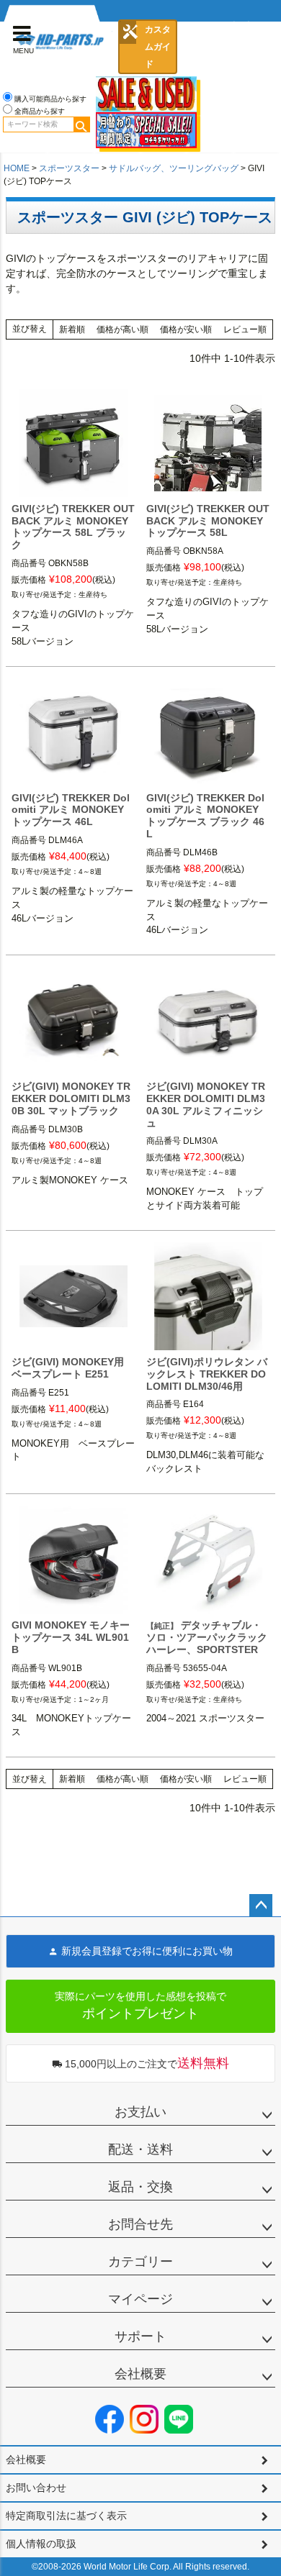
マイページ (140, 2299)
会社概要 (140, 2374)
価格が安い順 (186, 329)
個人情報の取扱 (41, 2544)
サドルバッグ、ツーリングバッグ (174, 168)
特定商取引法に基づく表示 (66, 2516)
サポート (140, 2336)
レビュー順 (245, 329)
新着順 (72, 329)
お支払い (140, 2112)
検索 (81, 124)
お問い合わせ (36, 2488)
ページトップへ (261, 1906)
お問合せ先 (140, 2224)
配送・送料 (140, 2149)
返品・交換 (140, 2187)
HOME (17, 168)
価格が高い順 (122, 329)
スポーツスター (69, 168)
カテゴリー (140, 2262)
